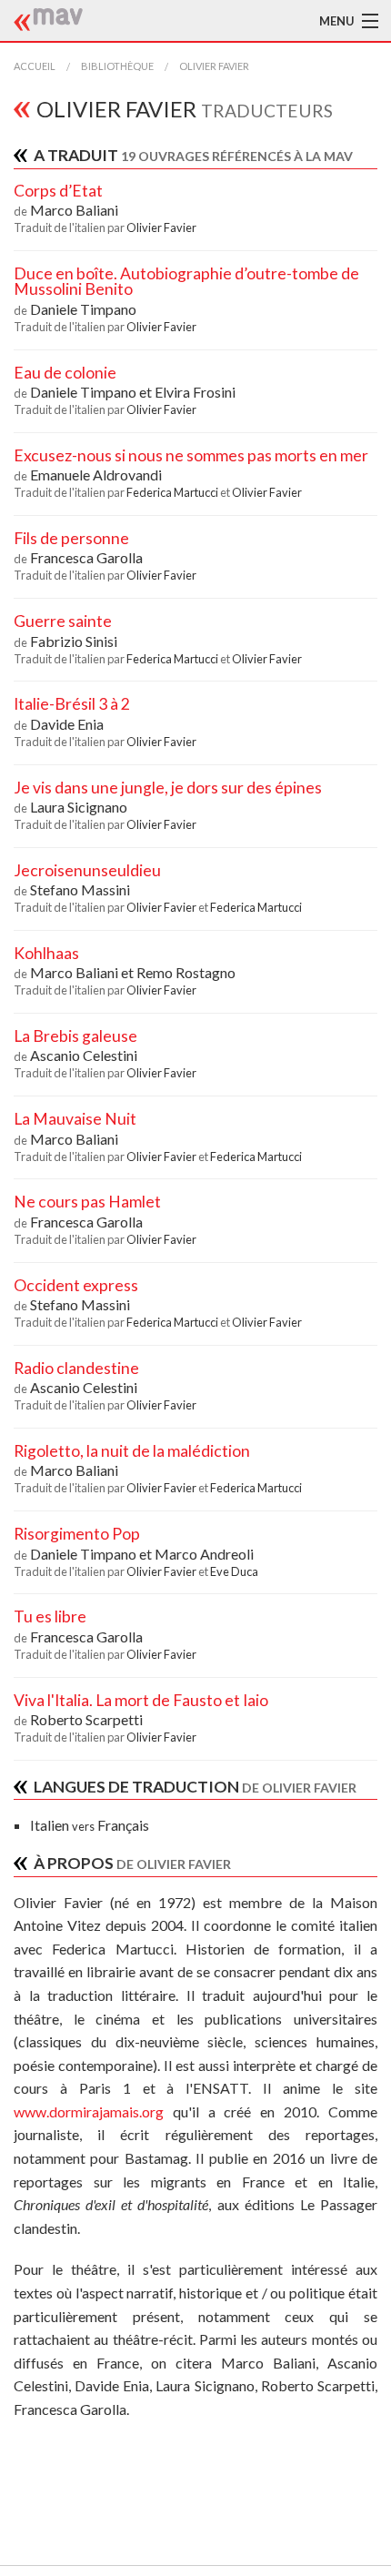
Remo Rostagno (186, 972)
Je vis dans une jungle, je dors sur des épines (168, 788)
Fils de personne (71, 538)
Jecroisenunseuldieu (87, 870)
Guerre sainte (63, 621)
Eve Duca (234, 1571)
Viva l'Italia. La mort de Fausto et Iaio (141, 1700)
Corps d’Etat (58, 191)
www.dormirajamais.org (89, 2111)
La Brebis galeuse (75, 1036)
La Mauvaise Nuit (75, 1119)
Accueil (35, 66)
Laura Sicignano (79, 807)
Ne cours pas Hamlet (87, 1202)
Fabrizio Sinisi (74, 641)
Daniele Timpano (83, 309)
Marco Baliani (74, 210)
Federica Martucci (173, 492)
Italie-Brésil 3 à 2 (72, 704)
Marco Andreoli (204, 1554)
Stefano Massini (80, 889)
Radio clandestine (76, 1368)
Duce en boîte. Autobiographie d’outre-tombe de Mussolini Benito (186, 282)
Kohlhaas (46, 953)
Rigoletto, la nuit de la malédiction (132, 1451)
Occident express (76, 1285)
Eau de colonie (65, 373)
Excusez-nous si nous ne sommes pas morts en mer (191, 455)
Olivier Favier (214, 66)
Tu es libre (50, 1616)
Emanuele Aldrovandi (96, 475)
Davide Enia (67, 724)
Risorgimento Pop (77, 1534)
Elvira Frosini (195, 392)
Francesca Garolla (86, 557)
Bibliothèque (117, 66)
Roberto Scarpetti (86, 1719)
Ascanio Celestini (84, 1055)
